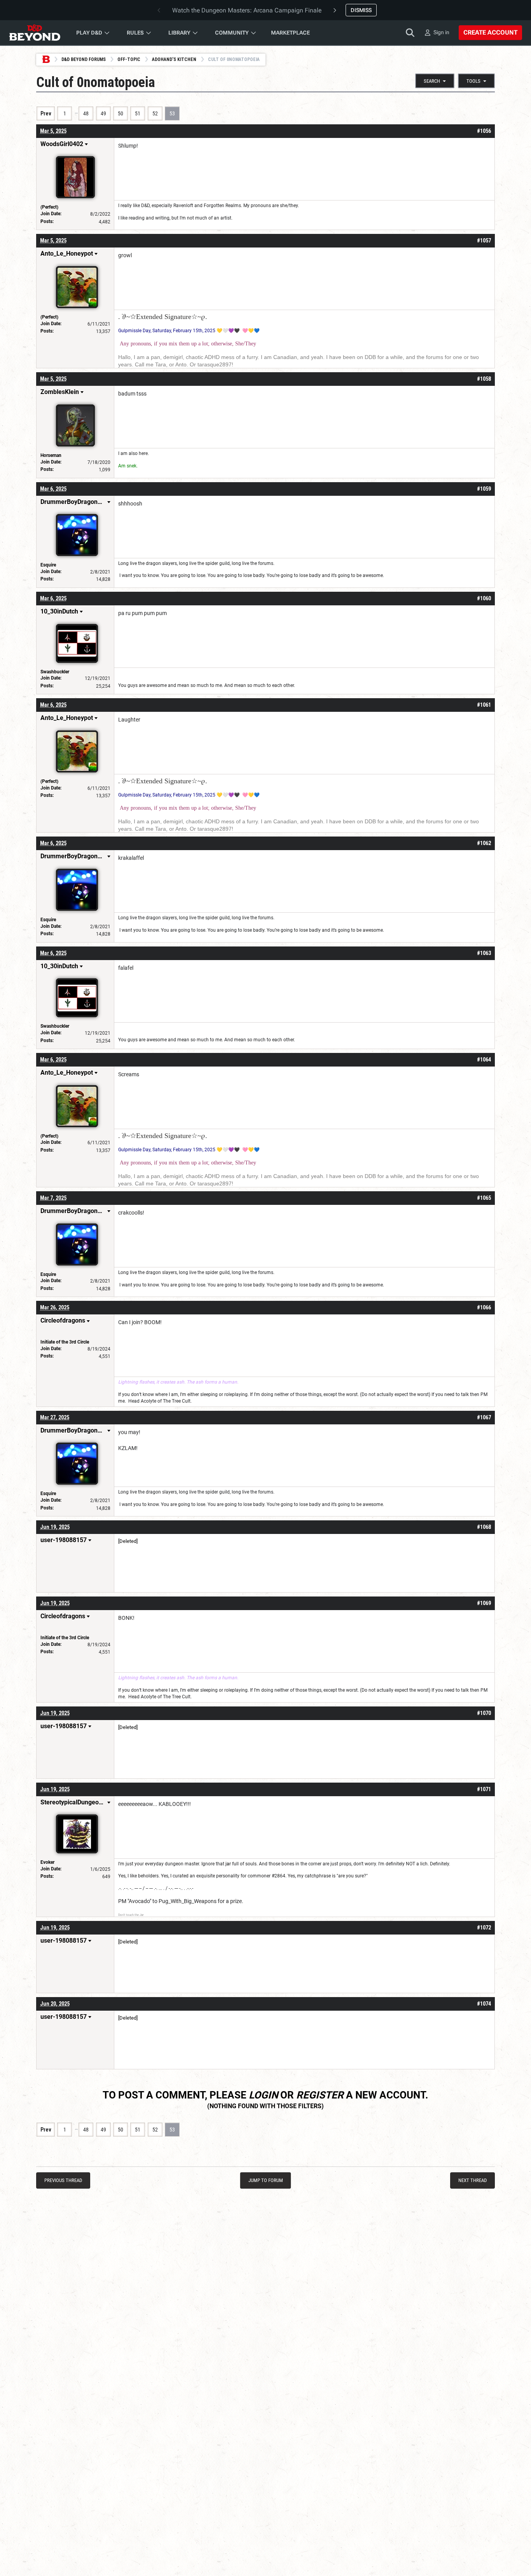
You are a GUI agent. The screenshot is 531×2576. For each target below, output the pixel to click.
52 (155, 113)
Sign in (441, 32)
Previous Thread (63, 2180)
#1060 (484, 598)
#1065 (484, 1198)
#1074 (484, 2004)
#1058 (484, 379)
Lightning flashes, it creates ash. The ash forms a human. (178, 1382)
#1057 (484, 241)
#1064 (484, 1060)
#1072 (484, 1928)
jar (228, 1864)
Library (179, 33)
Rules (135, 33)
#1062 (484, 843)
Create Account (490, 32)
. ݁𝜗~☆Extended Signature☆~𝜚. (163, 317)
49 (103, 113)
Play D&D (89, 33)
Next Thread (472, 2180)
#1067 (484, 1417)
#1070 (484, 1713)
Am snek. (128, 466)
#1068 (484, 1527)
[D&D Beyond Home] (35, 33)
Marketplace (290, 33)
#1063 (484, 953)
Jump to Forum (266, 2180)
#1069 (484, 1603)
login (263, 2095)
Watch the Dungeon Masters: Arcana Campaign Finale (247, 10)
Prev (46, 113)
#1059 (484, 489)
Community (232, 33)
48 (86, 113)
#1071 (484, 1789)
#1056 (484, 131)
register (320, 2095)
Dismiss (361, 10)
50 (121, 113)
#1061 (484, 705)
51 (138, 113)
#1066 (484, 1307)
